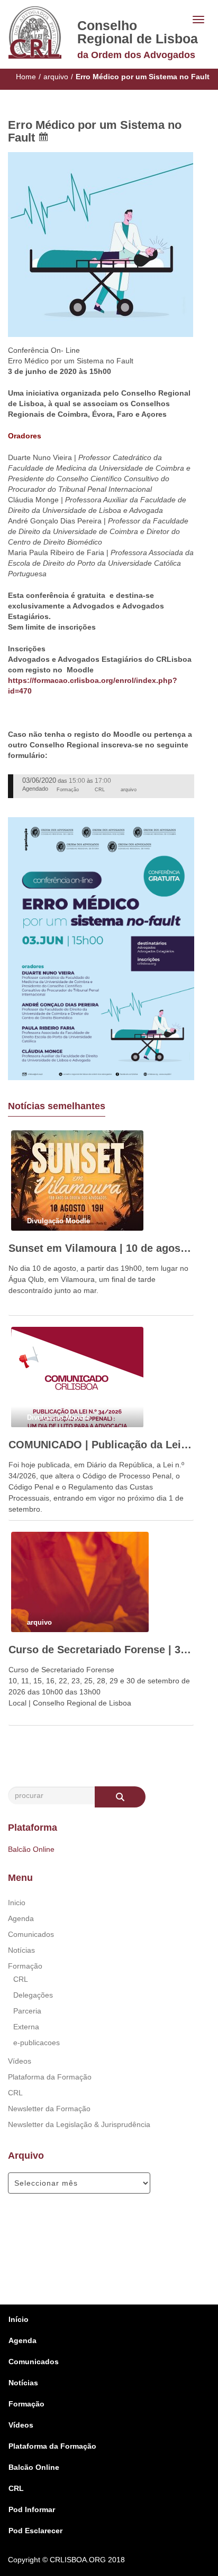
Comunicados (31, 1934)
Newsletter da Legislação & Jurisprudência (79, 2124)
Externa (26, 2027)
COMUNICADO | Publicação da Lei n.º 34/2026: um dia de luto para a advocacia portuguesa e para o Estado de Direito (101, 1445)
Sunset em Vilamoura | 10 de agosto (101, 1248)
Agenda (21, 1918)
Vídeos (20, 2061)
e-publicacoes (37, 2043)
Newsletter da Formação (49, 2109)
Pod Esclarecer (35, 2531)
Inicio (17, 1903)
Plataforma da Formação (50, 2077)
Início (19, 2319)
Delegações (33, 1995)
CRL (21, 1979)
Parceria (27, 2011)
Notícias (21, 1950)
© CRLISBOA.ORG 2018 (84, 2560)
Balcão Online (31, 1849)
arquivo (56, 77)
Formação (25, 1966)
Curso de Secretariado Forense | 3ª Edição (101, 1650)
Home (26, 77)
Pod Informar (32, 2509)
